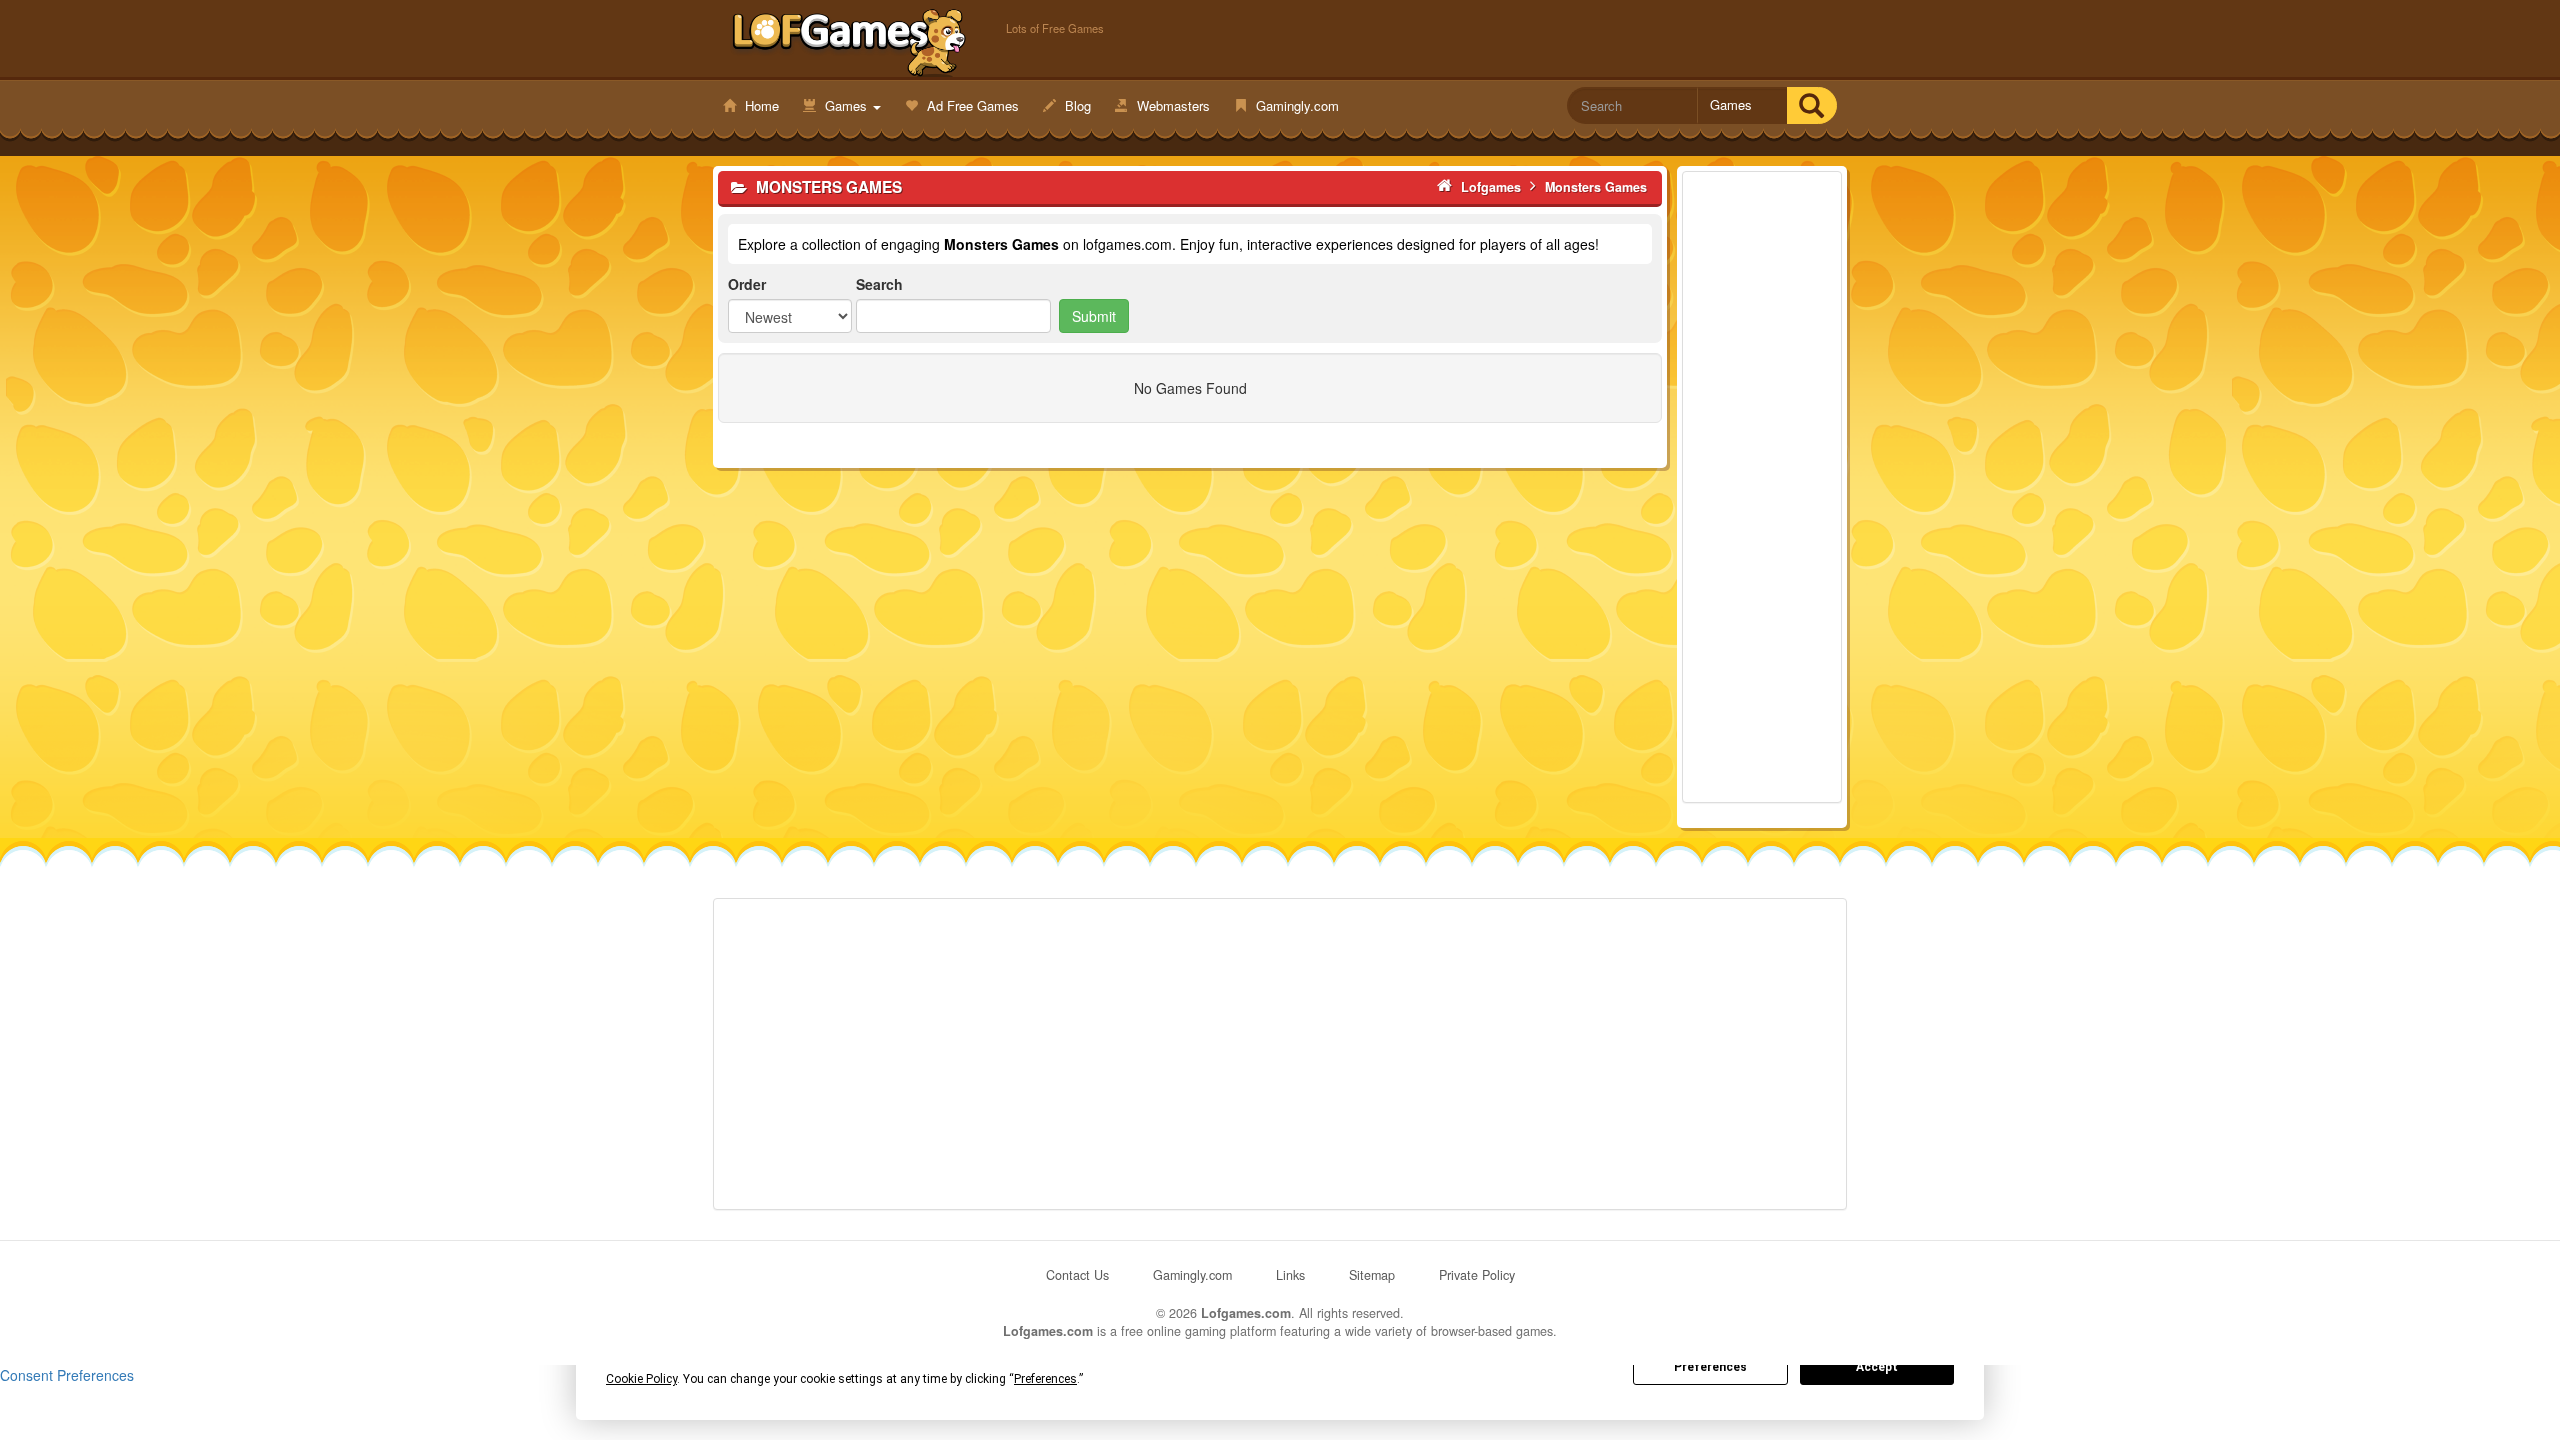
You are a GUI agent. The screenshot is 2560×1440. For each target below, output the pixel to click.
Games (846, 105)
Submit (1094, 316)
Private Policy (1477, 1275)
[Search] (1811, 105)
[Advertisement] (1762, 487)
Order (747, 284)
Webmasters (1171, 105)
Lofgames (849, 41)
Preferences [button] (1045, 1379)
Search (879, 284)
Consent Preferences (67, 1375)
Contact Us (1077, 1275)
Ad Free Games (971, 105)
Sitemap (1372, 1275)
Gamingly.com (1295, 105)
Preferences (1710, 1367)
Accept (1877, 1367)
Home (760, 105)
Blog (1076, 105)
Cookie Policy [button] (641, 1379)
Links (1290, 1275)
